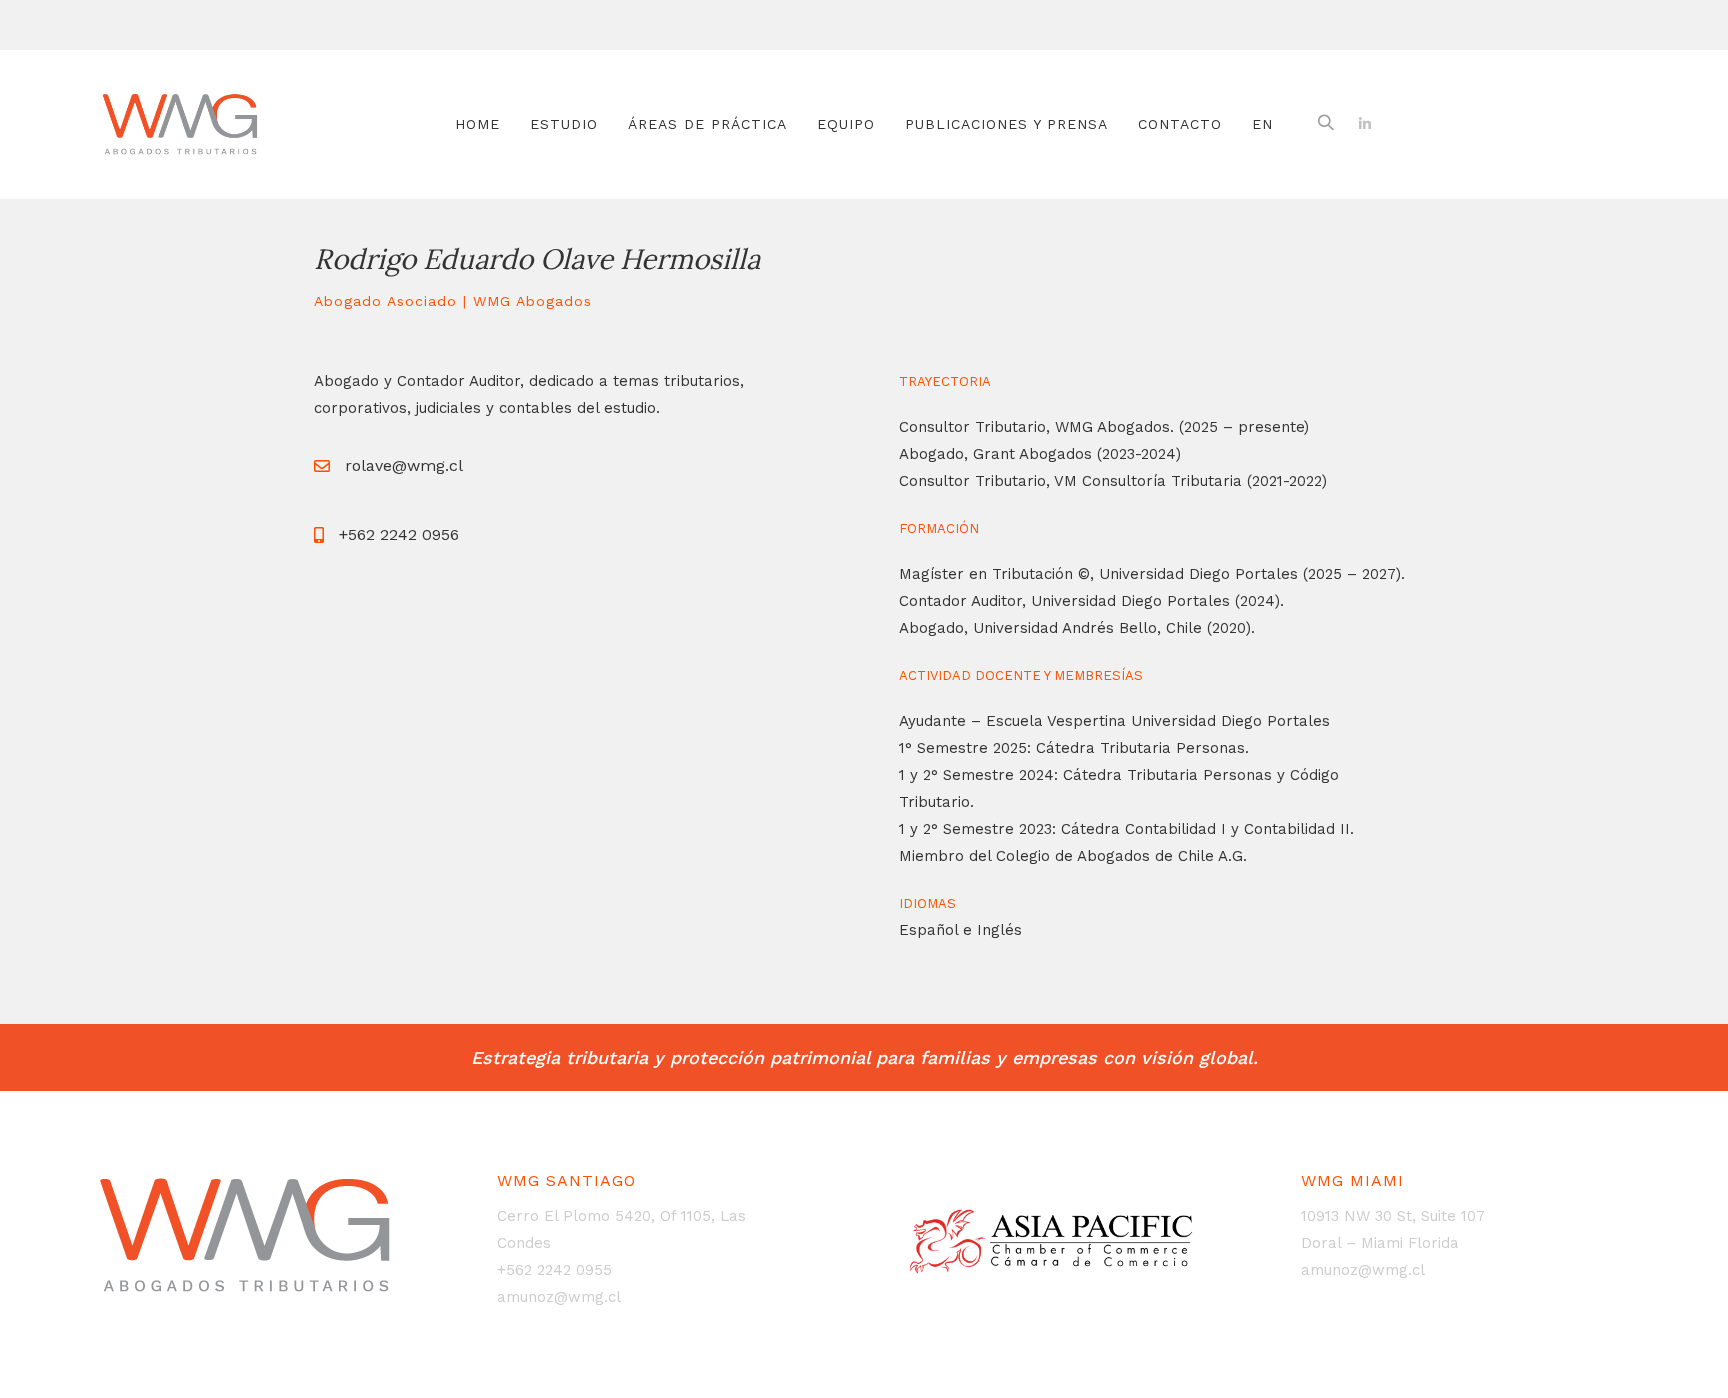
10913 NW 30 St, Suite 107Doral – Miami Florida (1393, 1229)
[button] (1326, 124)
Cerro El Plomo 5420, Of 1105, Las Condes (621, 1229)
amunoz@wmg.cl (559, 1297)
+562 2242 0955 (554, 1270)
